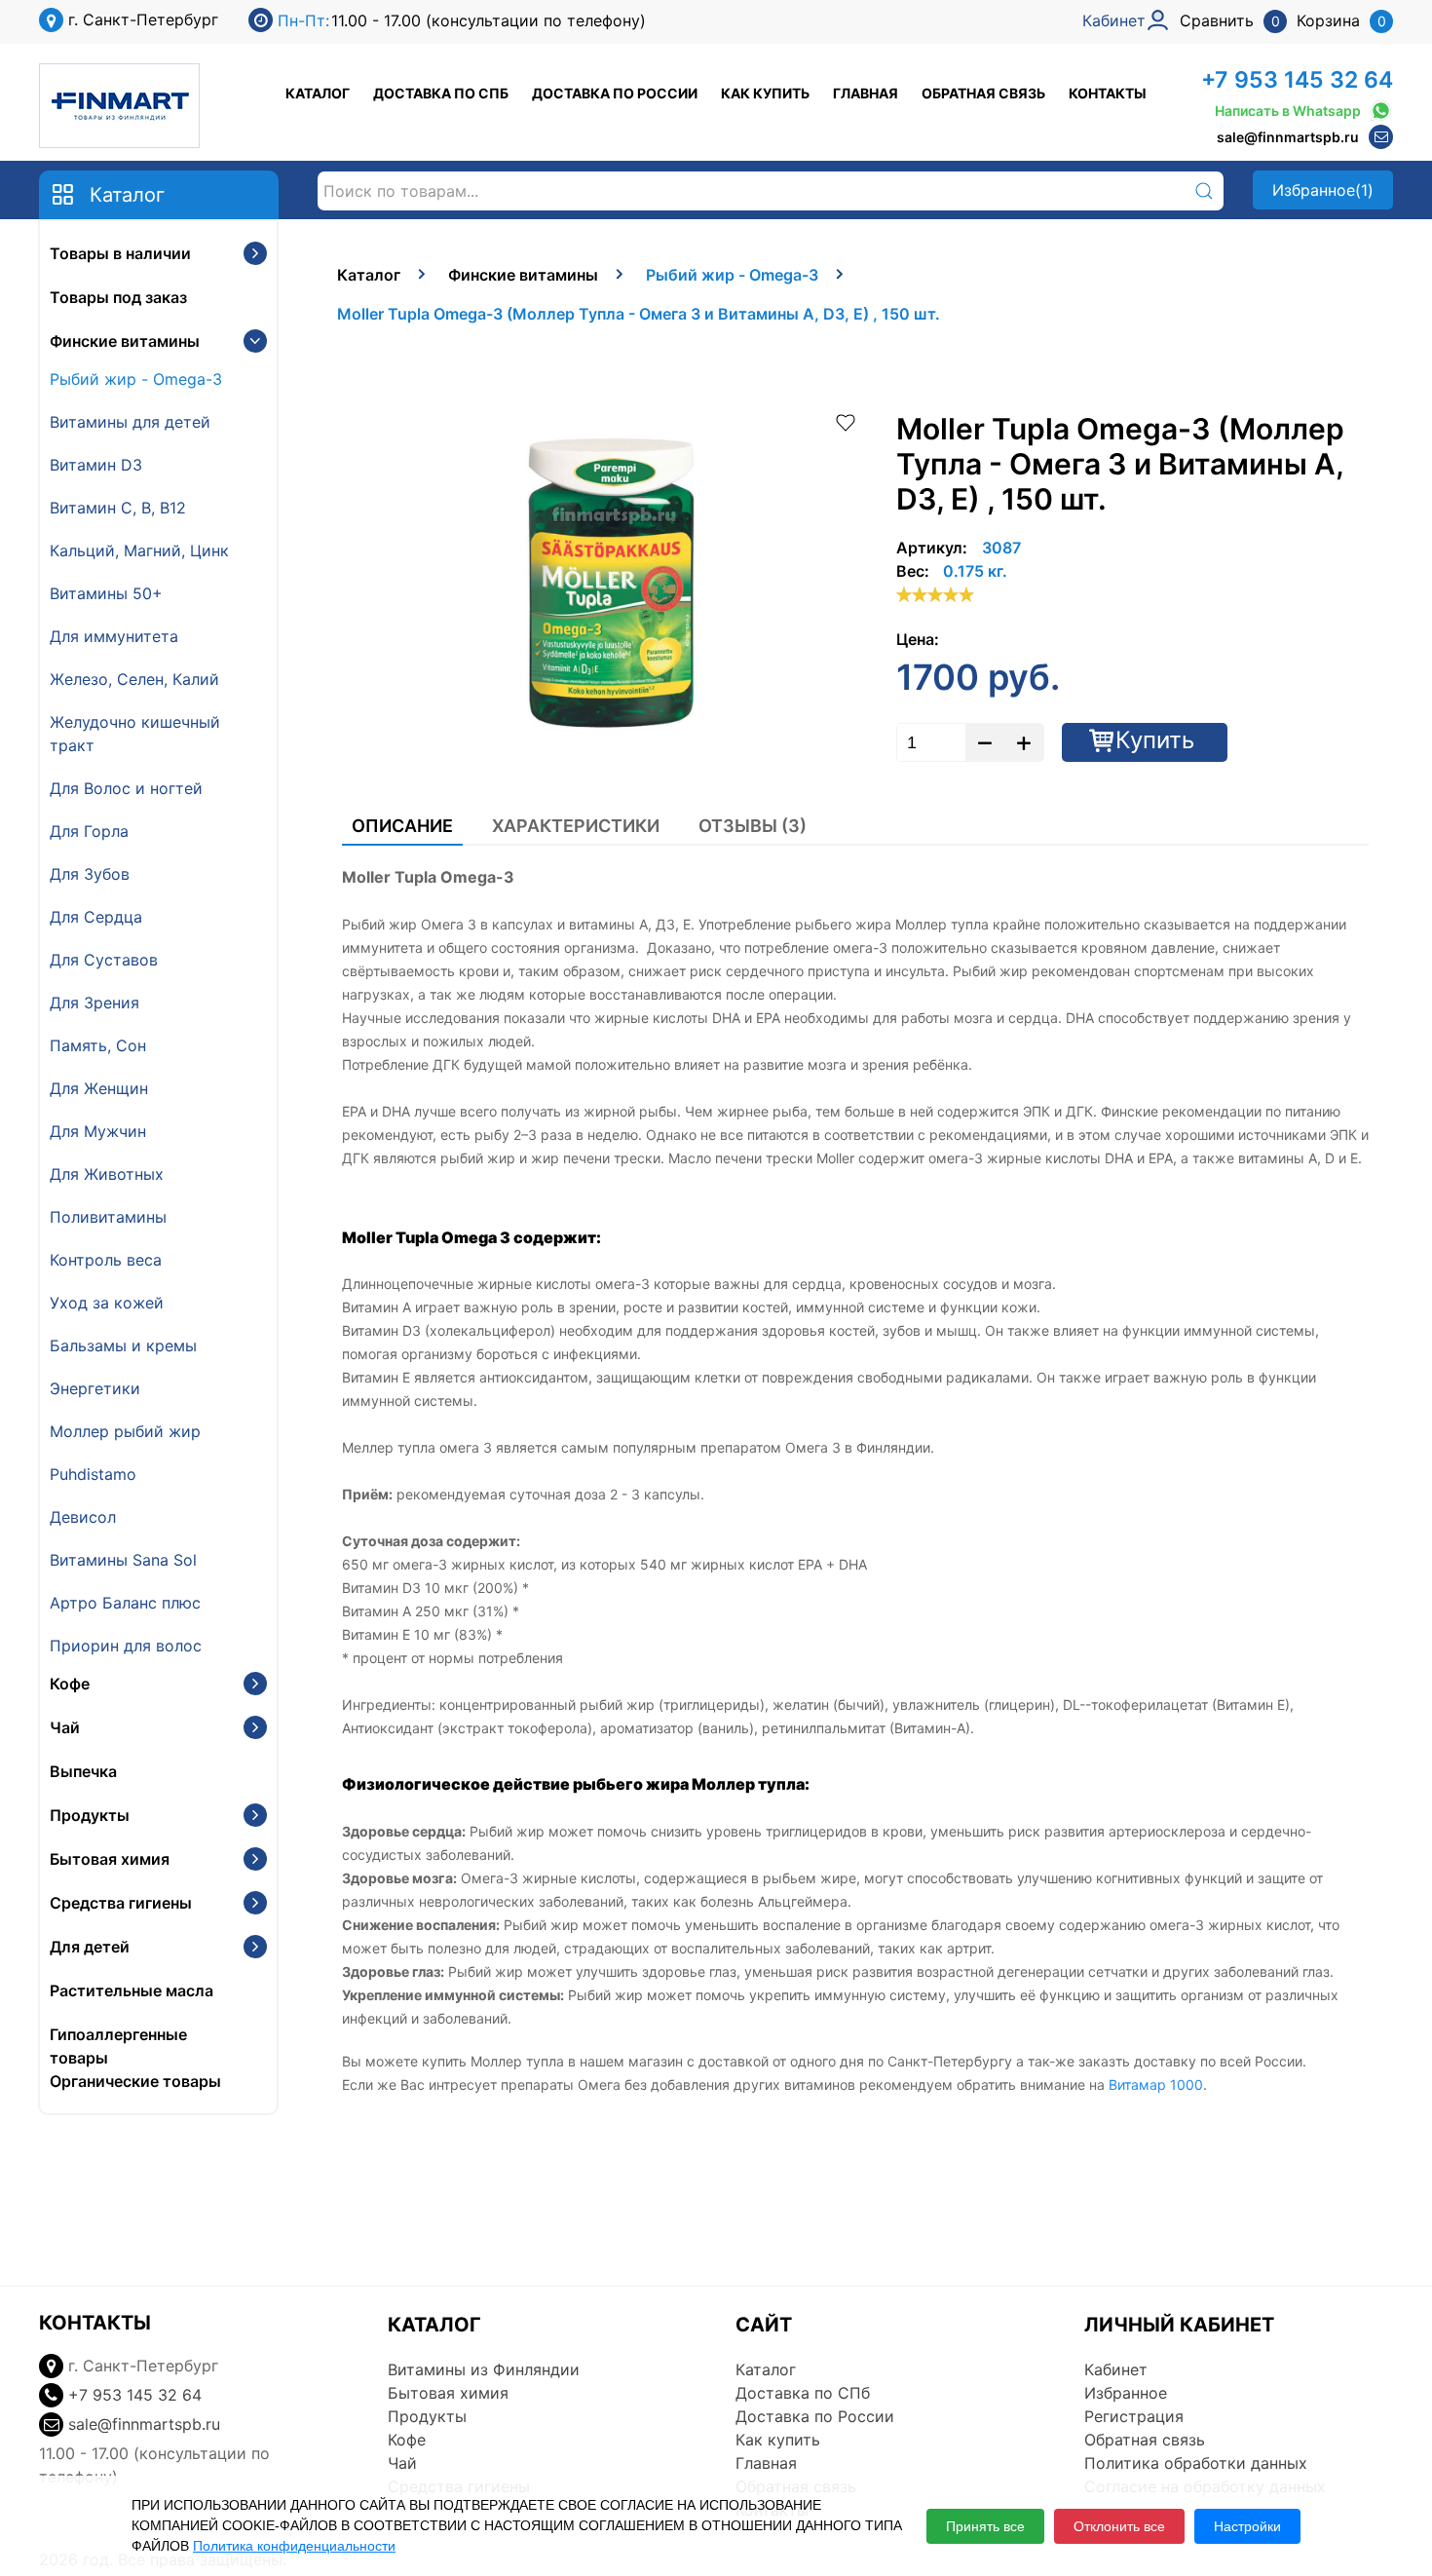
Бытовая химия (110, 1859)
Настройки (1247, 2526)
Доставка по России (615, 93)
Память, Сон (98, 1045)
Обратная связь (983, 93)
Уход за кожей (107, 1303)
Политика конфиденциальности (294, 2546)
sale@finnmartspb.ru (1288, 137)
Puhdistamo (93, 1474)
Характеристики (576, 826)
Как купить (765, 93)
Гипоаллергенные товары (118, 2046)
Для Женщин (99, 1088)
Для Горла (89, 831)
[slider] (935, 594)
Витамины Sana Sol (123, 1560)
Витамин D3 (96, 465)
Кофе (70, 1684)
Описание (402, 826)
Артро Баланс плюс (125, 1603)
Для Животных (107, 1174)
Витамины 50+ (106, 593)
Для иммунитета (114, 636)
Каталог (318, 93)
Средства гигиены (121, 1903)
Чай (65, 1727)
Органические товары (135, 2081)
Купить (1155, 740)
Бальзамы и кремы (123, 1345)
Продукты (90, 1815)
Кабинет (1116, 2369)
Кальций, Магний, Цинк (139, 550)
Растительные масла (132, 1990)
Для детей (90, 1947)
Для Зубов (90, 874)
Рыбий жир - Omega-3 (136, 379)
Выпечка (83, 1771)
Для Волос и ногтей (126, 788)
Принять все (985, 2526)
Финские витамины (125, 341)
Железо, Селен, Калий (134, 679)
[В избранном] (846, 421)
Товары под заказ (118, 297)
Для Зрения (94, 1003)
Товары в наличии (120, 253)
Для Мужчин (98, 1131)
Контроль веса (106, 1260)
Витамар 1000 (1156, 2084)
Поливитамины (108, 1217)
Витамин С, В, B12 (118, 508)
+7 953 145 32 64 (1297, 80)
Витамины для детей (130, 422)
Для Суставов (104, 960)
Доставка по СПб (441, 93)
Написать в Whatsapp (1288, 111)
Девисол (83, 1517)
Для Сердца (96, 917)
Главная (866, 93)
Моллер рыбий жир (125, 1431)
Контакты (1108, 93)
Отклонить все (1119, 2526)
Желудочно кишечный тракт (135, 734)
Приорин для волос (126, 1646)
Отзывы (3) (753, 826)
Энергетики (95, 1388)
